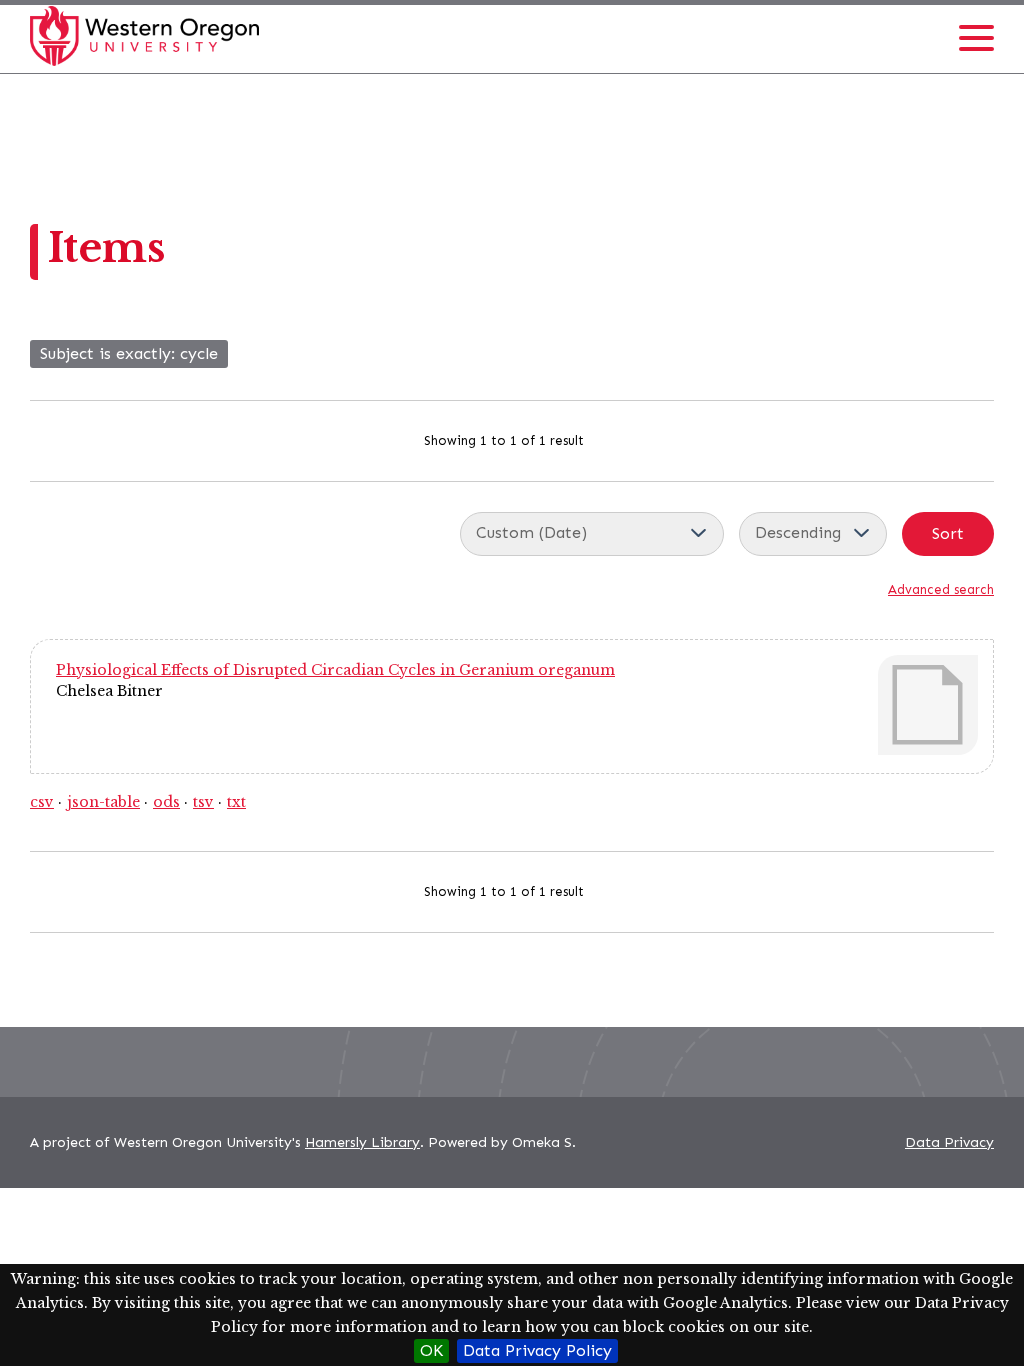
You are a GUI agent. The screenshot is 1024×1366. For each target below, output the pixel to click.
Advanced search (941, 589)
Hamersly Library (362, 1142)
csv (42, 802)
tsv (203, 802)
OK (431, 1350)
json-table (103, 802)
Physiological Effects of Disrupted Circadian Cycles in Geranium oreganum (335, 670)
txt (236, 802)
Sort (948, 533)
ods (166, 802)
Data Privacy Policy (537, 1350)
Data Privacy (949, 1142)
